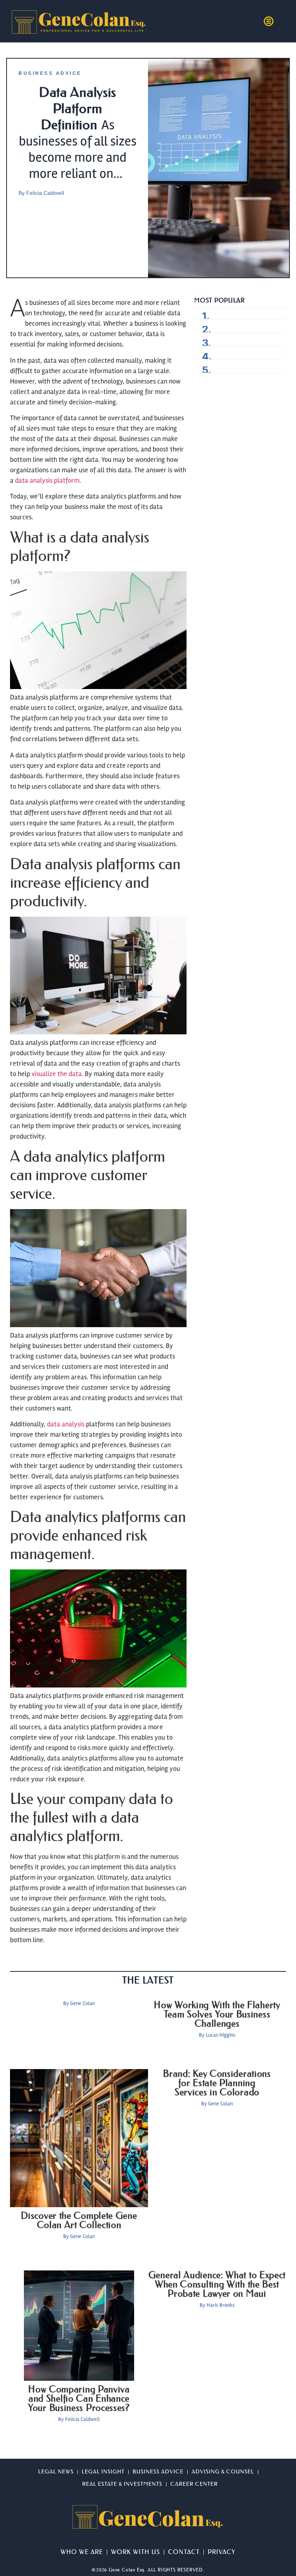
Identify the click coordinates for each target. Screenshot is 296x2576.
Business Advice (50, 73)
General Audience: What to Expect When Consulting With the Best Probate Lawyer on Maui (217, 2284)
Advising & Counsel (223, 2472)
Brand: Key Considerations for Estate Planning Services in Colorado (217, 2083)
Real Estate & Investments (122, 2484)
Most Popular (219, 300)
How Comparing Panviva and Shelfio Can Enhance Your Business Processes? (79, 2399)
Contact (184, 2552)
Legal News (56, 2472)
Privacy (222, 2552)
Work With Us (135, 2552)
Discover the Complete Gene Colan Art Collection (79, 2220)
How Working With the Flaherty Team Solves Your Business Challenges (217, 2014)
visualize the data (57, 1074)
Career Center (194, 2484)
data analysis (66, 1424)
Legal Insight (103, 2472)
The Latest (148, 1980)
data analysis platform (47, 480)
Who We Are (82, 2552)
